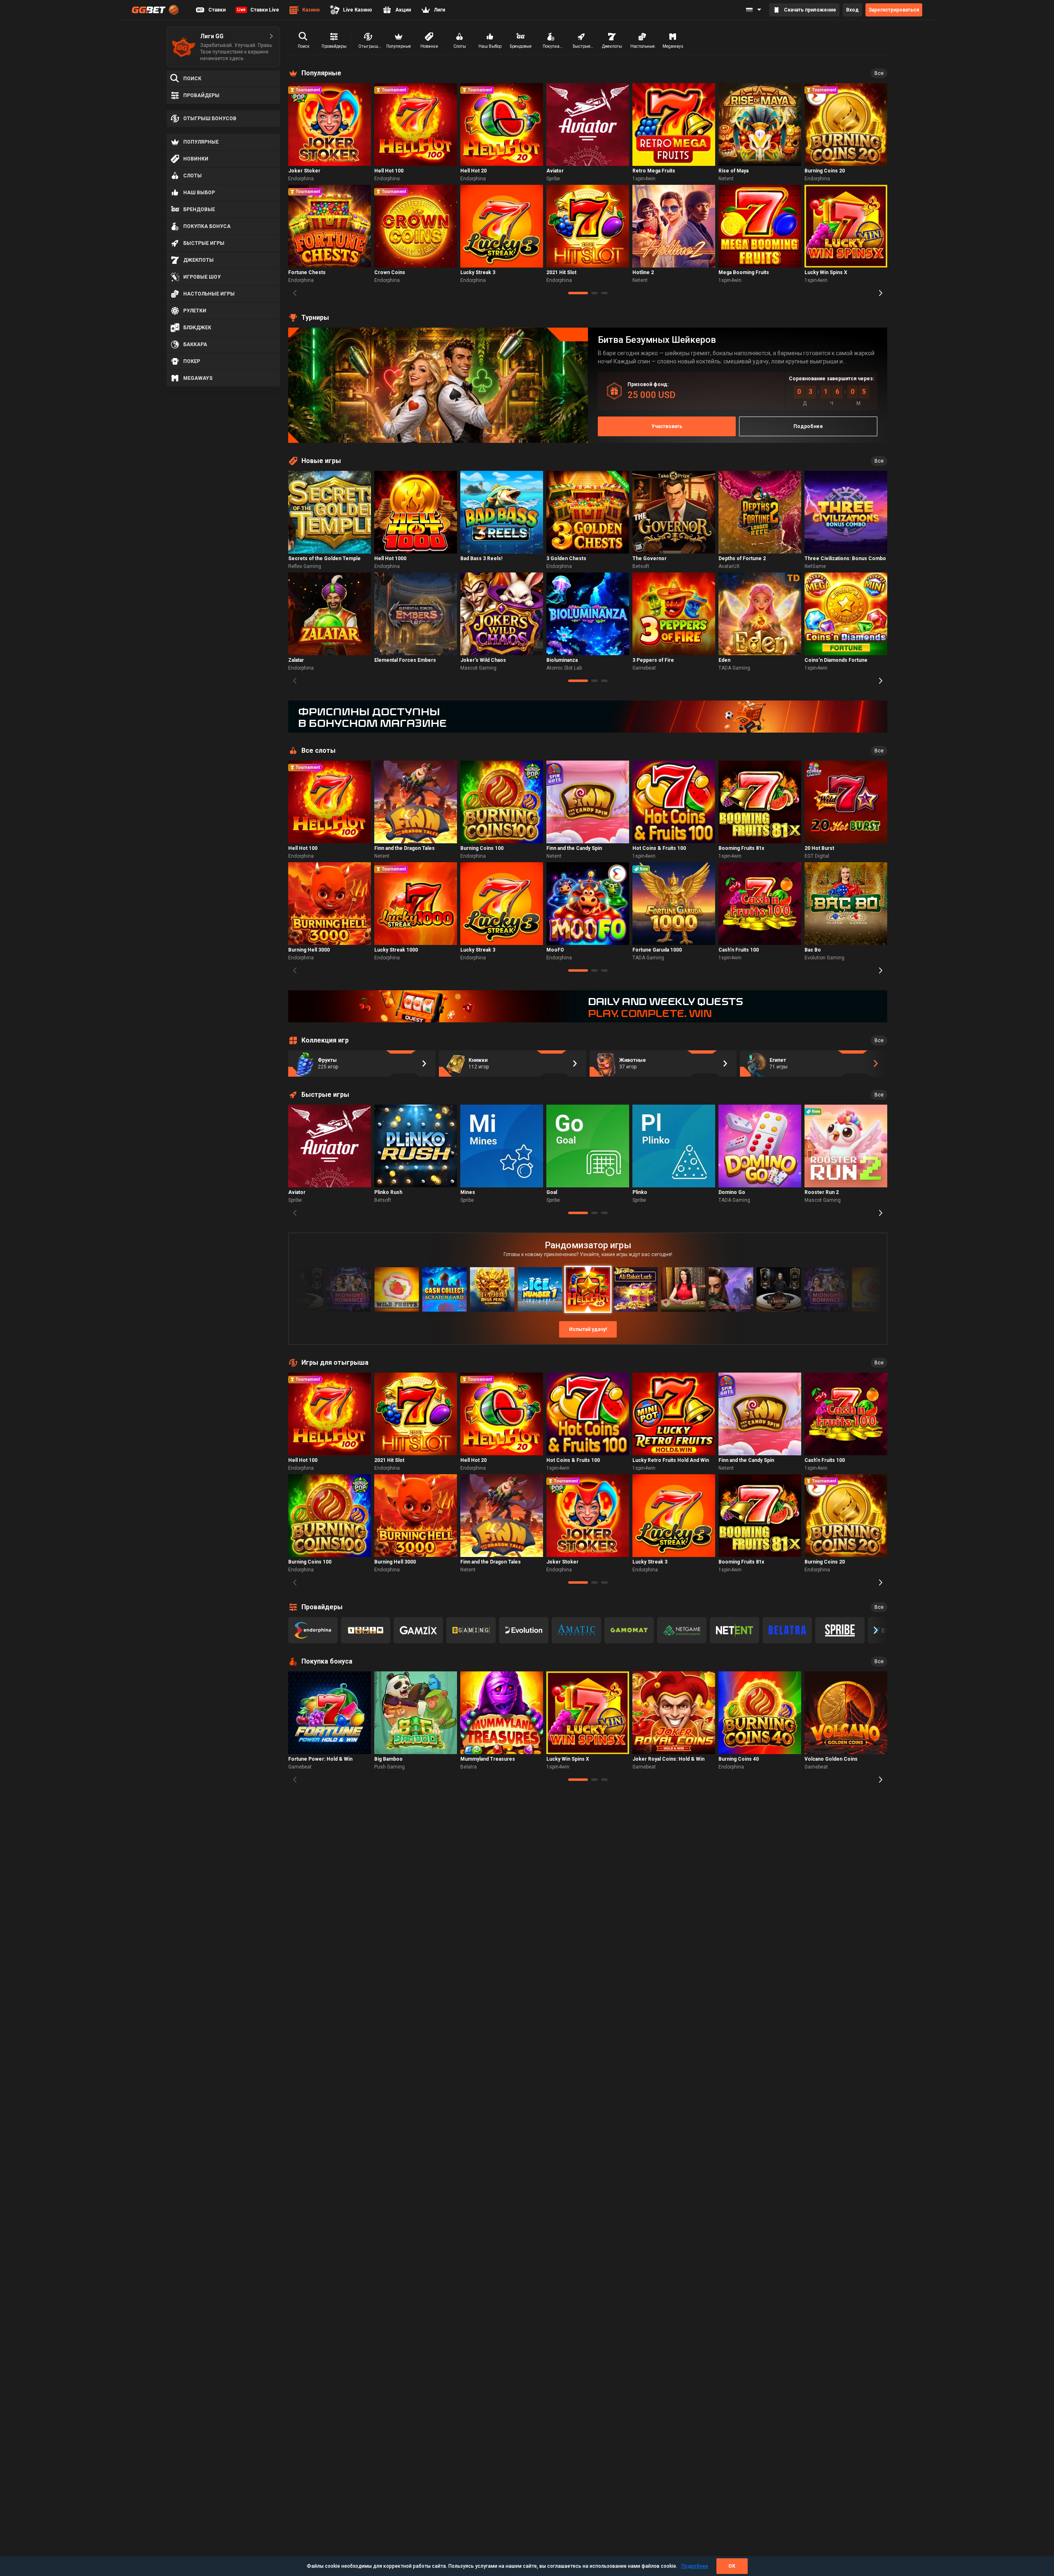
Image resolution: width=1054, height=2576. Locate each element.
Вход (852, 10)
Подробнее (695, 2566)
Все (879, 73)
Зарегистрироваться (894, 10)
